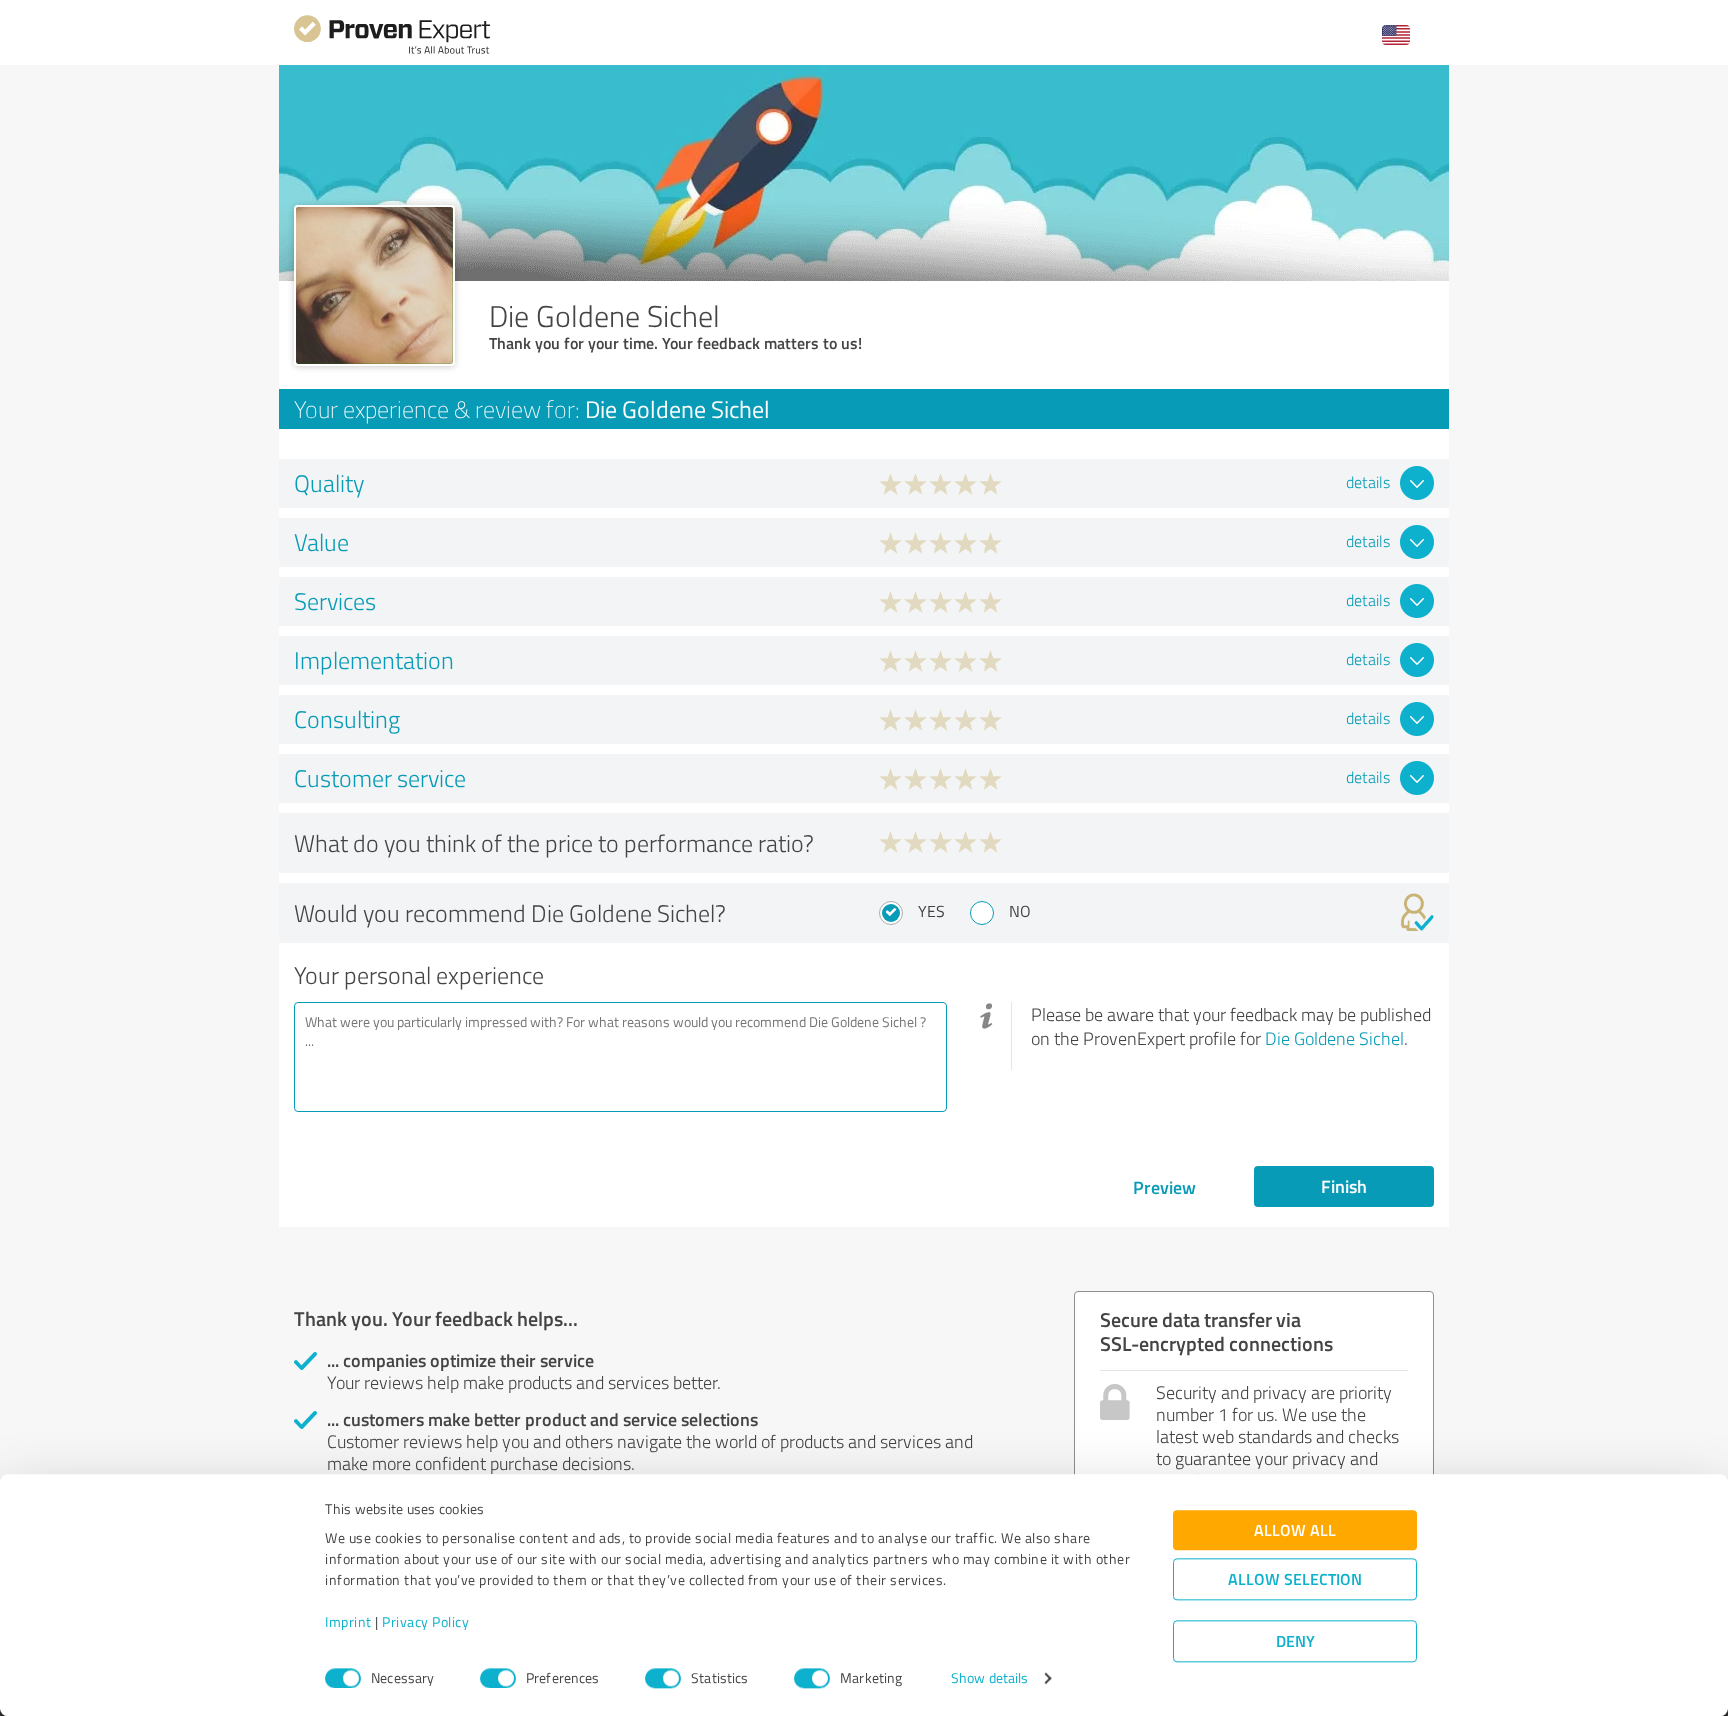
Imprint (348, 1622)
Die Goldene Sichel (1334, 1038)
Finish (1344, 1186)
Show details (989, 1678)
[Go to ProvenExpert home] (392, 51)
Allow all (1295, 1530)
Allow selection (1295, 1579)
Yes (931, 911)
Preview (1164, 1187)
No (1020, 911)
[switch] (498, 1678)
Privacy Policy (425, 1622)
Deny (1295, 1641)
